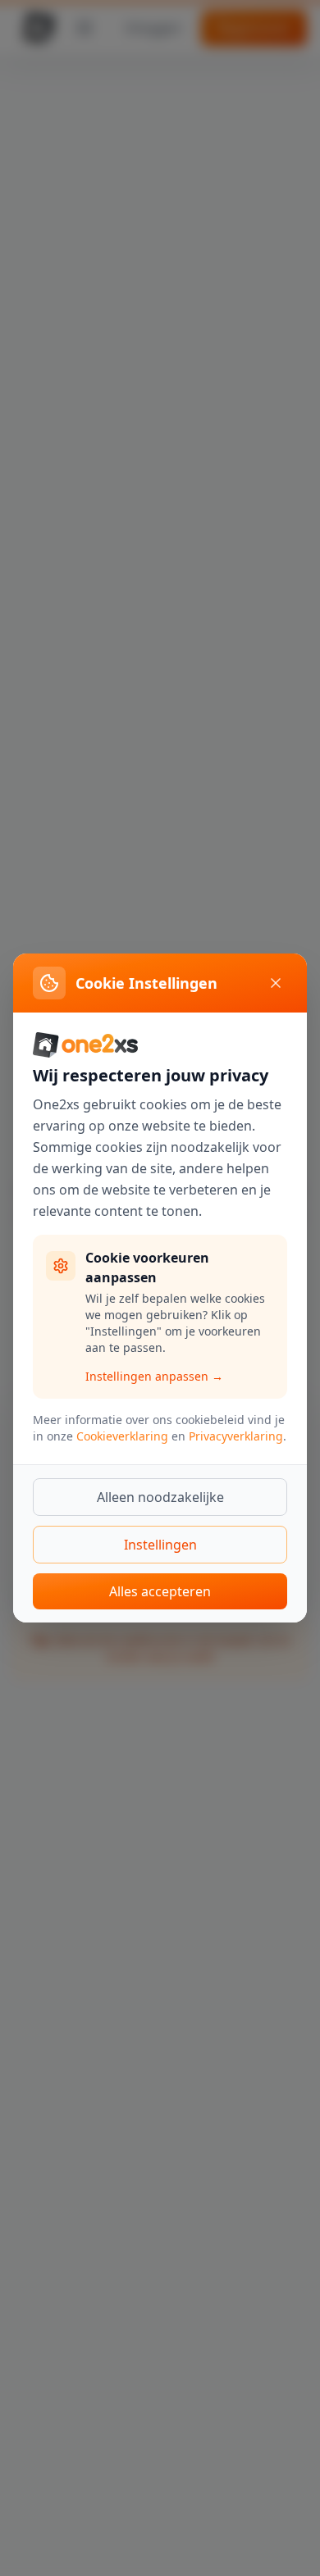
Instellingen (160, 1545)
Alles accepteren (160, 1591)
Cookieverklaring (122, 1436)
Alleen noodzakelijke (160, 1497)
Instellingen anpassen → (154, 1376)
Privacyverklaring (236, 1436)
